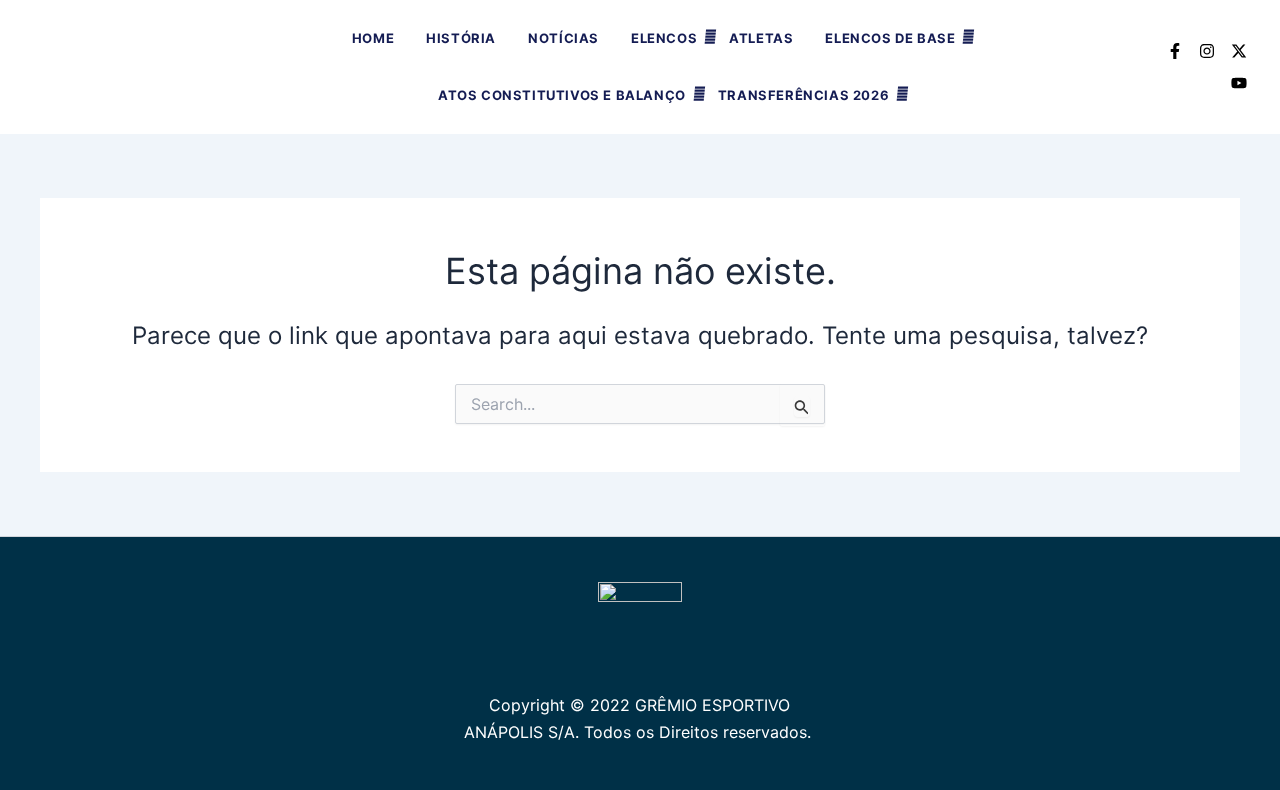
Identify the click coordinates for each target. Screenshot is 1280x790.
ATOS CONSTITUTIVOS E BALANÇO (562, 95)
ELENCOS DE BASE (890, 38)
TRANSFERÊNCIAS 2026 (803, 95)
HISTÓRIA (461, 38)
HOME (373, 38)
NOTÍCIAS (563, 38)
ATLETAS (761, 38)
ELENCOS (664, 38)
